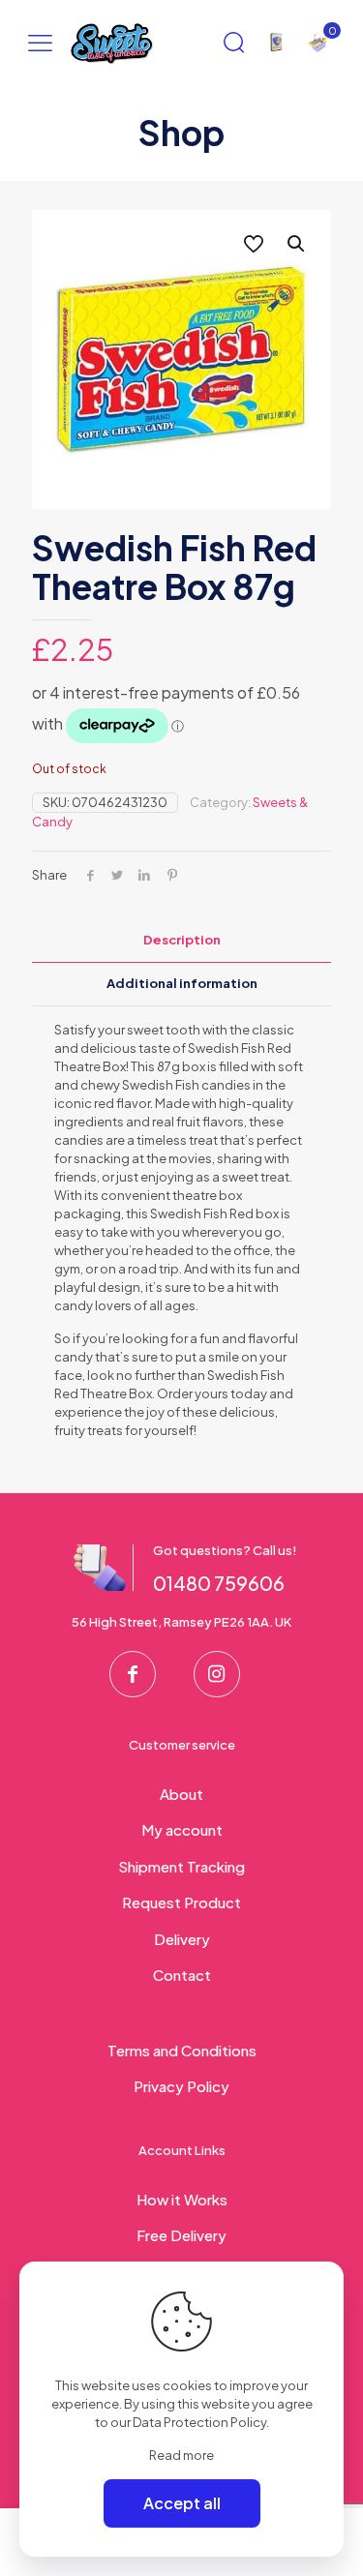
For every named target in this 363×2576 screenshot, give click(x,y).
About (181, 1794)
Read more (181, 2455)
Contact (182, 1975)
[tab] (181, 940)
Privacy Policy (181, 2086)
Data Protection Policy (199, 2422)
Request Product (181, 1902)
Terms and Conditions (182, 2050)
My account (182, 1829)
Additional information (182, 983)
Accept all (182, 2503)
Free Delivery (181, 2235)
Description (182, 940)
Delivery (182, 1939)
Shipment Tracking (181, 1866)
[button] (297, 244)
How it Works (182, 2199)
